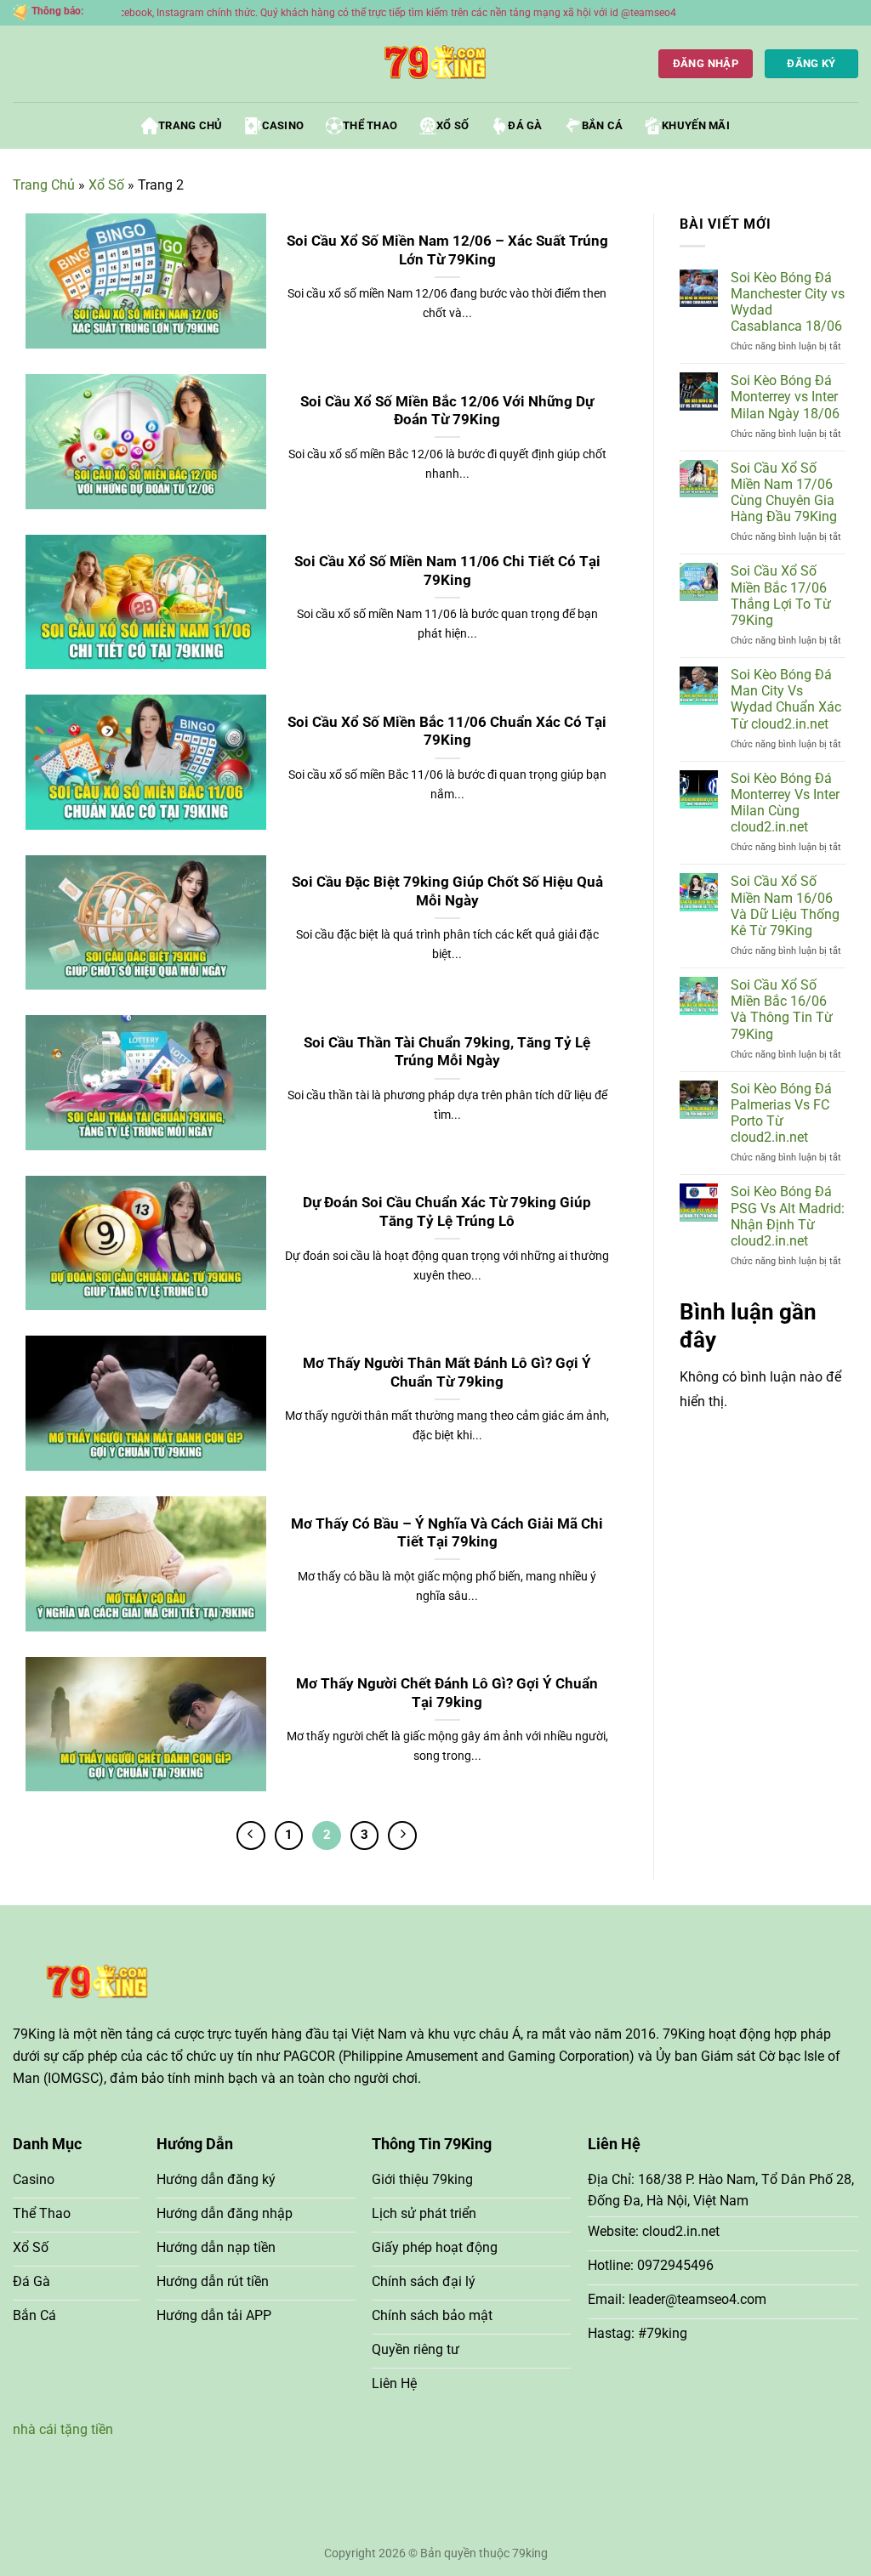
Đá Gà (525, 125)
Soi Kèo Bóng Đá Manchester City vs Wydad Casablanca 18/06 (788, 302)
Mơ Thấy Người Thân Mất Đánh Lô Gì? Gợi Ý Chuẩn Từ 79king (447, 1373)
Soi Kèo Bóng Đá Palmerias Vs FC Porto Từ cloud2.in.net (781, 1113)
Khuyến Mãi (696, 125)
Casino (283, 125)
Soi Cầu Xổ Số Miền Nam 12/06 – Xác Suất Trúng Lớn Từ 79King (447, 250)
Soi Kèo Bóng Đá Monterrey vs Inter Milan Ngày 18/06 (785, 397)
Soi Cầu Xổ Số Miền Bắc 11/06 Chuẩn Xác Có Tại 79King (447, 732)
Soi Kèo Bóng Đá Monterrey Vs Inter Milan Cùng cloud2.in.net (785, 803)
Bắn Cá (603, 125)
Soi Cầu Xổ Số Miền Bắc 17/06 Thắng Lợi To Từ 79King (781, 596)
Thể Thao (370, 125)
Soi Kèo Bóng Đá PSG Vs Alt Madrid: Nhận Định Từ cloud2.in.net (788, 1216)
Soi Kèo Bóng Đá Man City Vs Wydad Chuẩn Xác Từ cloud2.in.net (786, 699)
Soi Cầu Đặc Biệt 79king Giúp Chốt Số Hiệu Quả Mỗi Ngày (447, 891)
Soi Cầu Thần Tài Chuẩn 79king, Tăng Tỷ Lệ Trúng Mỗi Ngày (447, 1052)
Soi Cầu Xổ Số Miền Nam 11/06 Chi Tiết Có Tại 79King (447, 571)
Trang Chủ (190, 125)
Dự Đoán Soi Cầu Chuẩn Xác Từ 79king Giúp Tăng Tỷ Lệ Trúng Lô (447, 1212)
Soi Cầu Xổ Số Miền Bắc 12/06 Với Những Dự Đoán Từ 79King (447, 411)
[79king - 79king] (435, 64)
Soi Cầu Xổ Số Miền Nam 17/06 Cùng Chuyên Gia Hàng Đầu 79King (784, 493)
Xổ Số (453, 125)
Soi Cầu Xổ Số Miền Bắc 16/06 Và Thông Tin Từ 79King (782, 1010)
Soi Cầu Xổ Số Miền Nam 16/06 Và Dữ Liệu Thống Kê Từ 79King (785, 906)
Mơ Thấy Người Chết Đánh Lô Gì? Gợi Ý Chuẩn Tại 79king (447, 1693)
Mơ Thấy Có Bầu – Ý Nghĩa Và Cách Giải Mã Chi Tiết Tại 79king (447, 1533)
